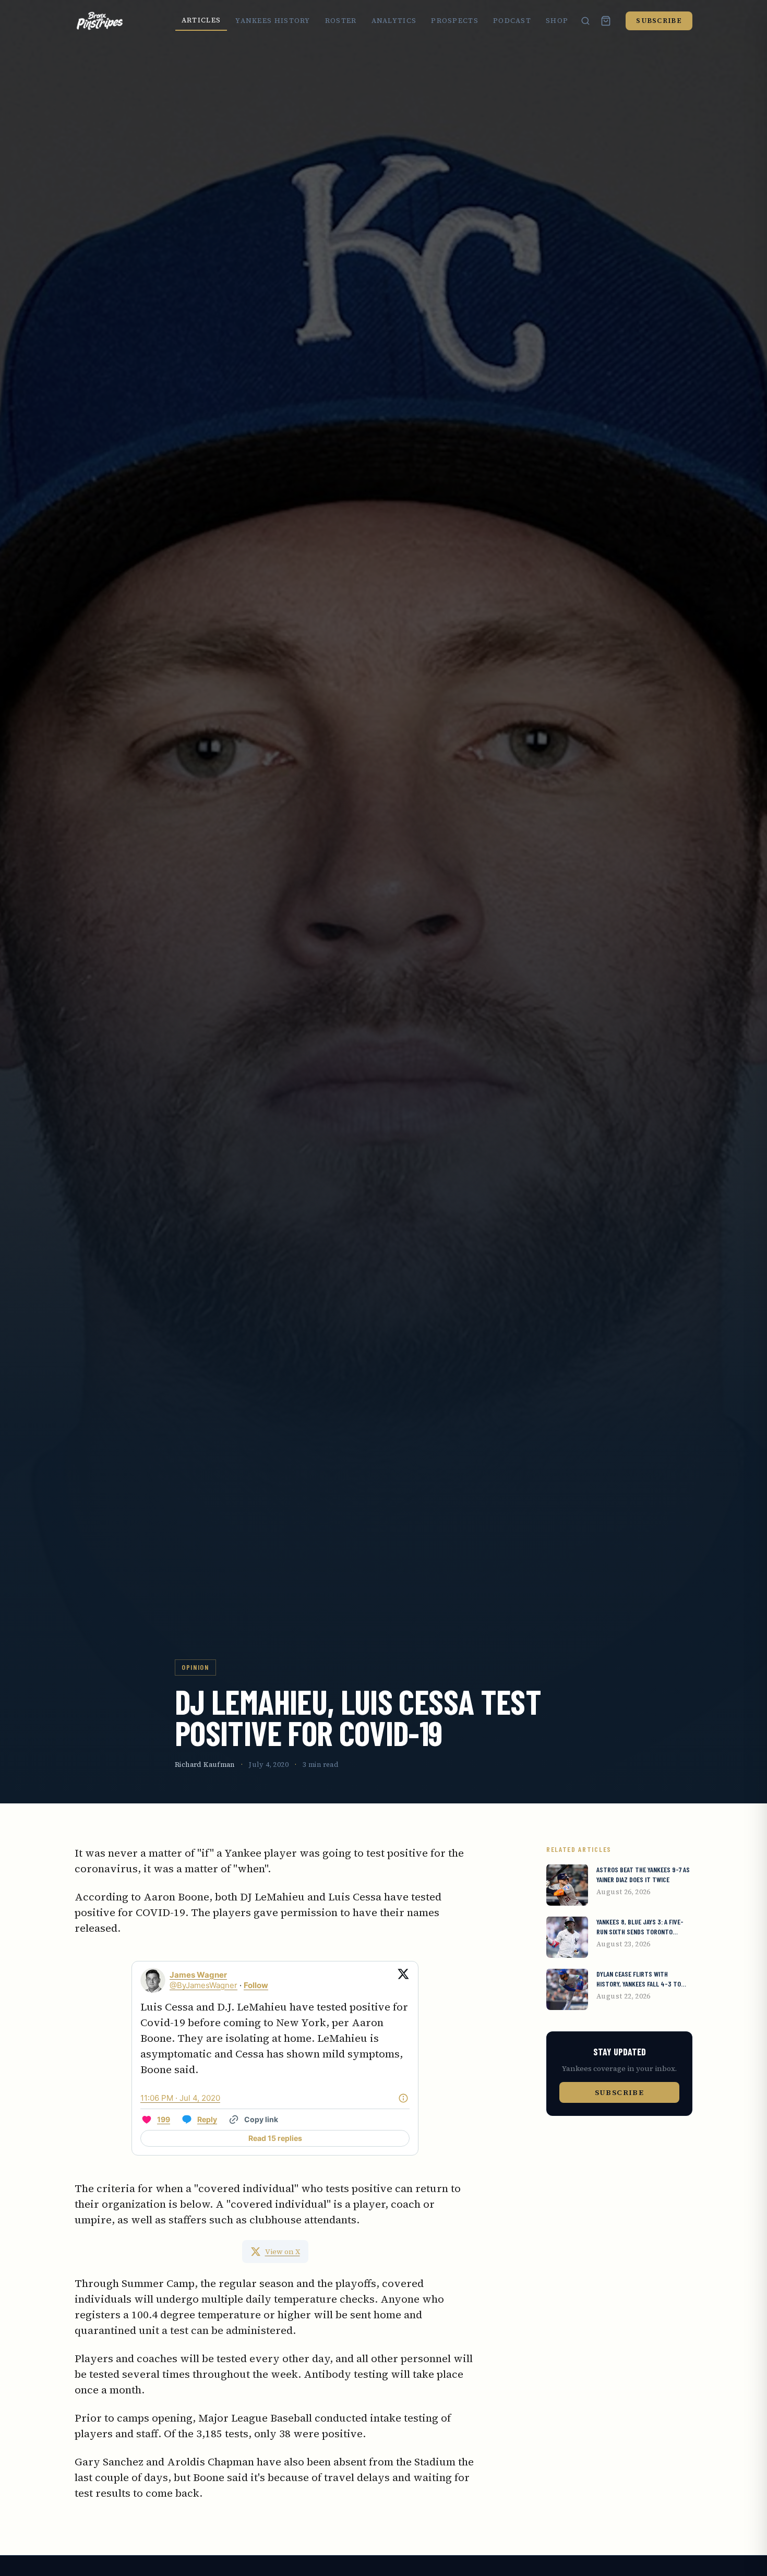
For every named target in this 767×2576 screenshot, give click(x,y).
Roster (341, 21)
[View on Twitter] (403, 1980)
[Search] (585, 21)
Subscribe (659, 21)
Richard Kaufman (205, 1765)
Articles (201, 20)
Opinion (195, 1667)
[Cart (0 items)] (606, 21)
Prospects (455, 21)
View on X (283, 2252)
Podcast (512, 21)
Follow (256, 1985)
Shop (557, 21)
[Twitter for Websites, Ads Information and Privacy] (403, 2098)
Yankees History (273, 21)
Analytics (394, 21)
